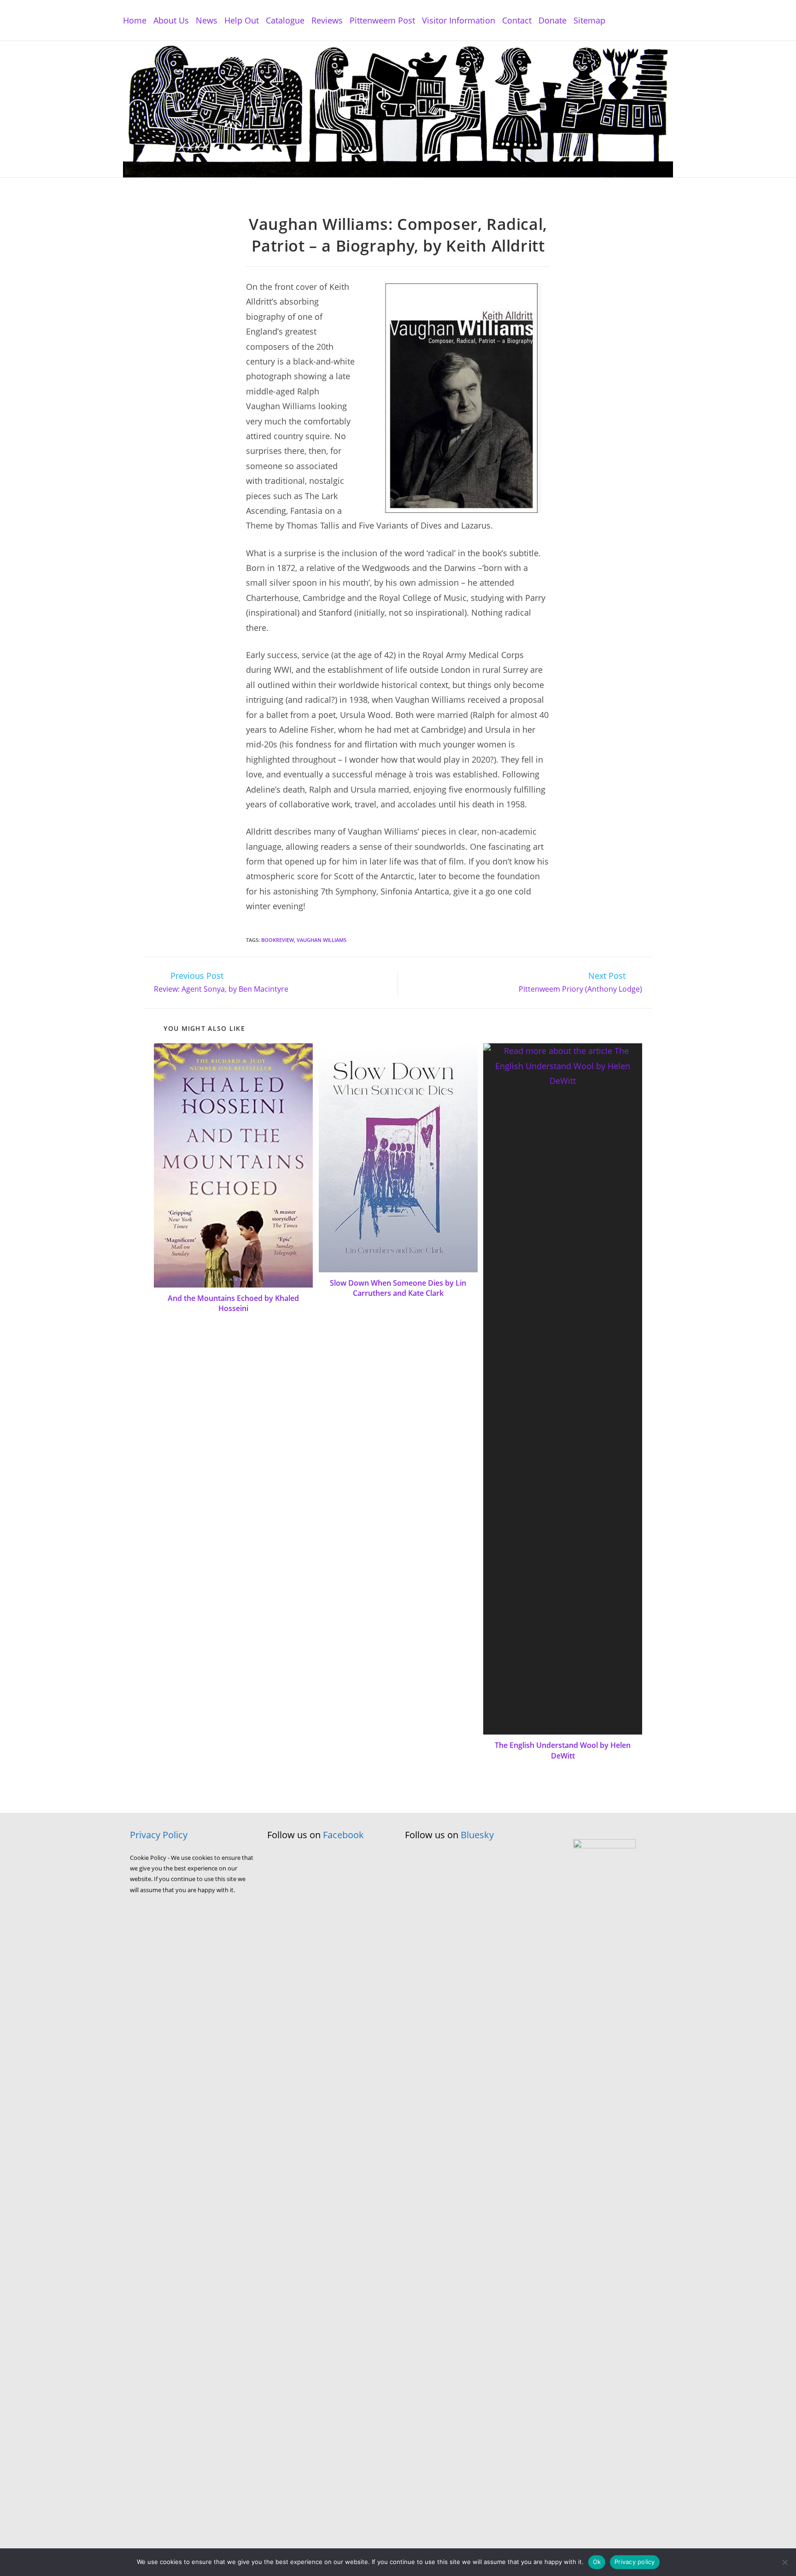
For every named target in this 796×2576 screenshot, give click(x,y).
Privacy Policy (159, 1835)
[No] (784, 2562)
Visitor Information (459, 20)
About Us (171, 20)
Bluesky (477, 1835)
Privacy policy (635, 2562)
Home (135, 20)
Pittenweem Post (382, 20)
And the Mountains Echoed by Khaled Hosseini (233, 1303)
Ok (597, 2562)
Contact (517, 20)
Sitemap (589, 20)
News (207, 20)
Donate (553, 20)
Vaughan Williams (322, 940)
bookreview (278, 940)
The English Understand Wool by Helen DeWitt (563, 1750)
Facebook (343, 1835)
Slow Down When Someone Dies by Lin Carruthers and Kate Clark (398, 1288)
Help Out (242, 20)
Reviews (327, 20)
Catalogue (285, 20)
